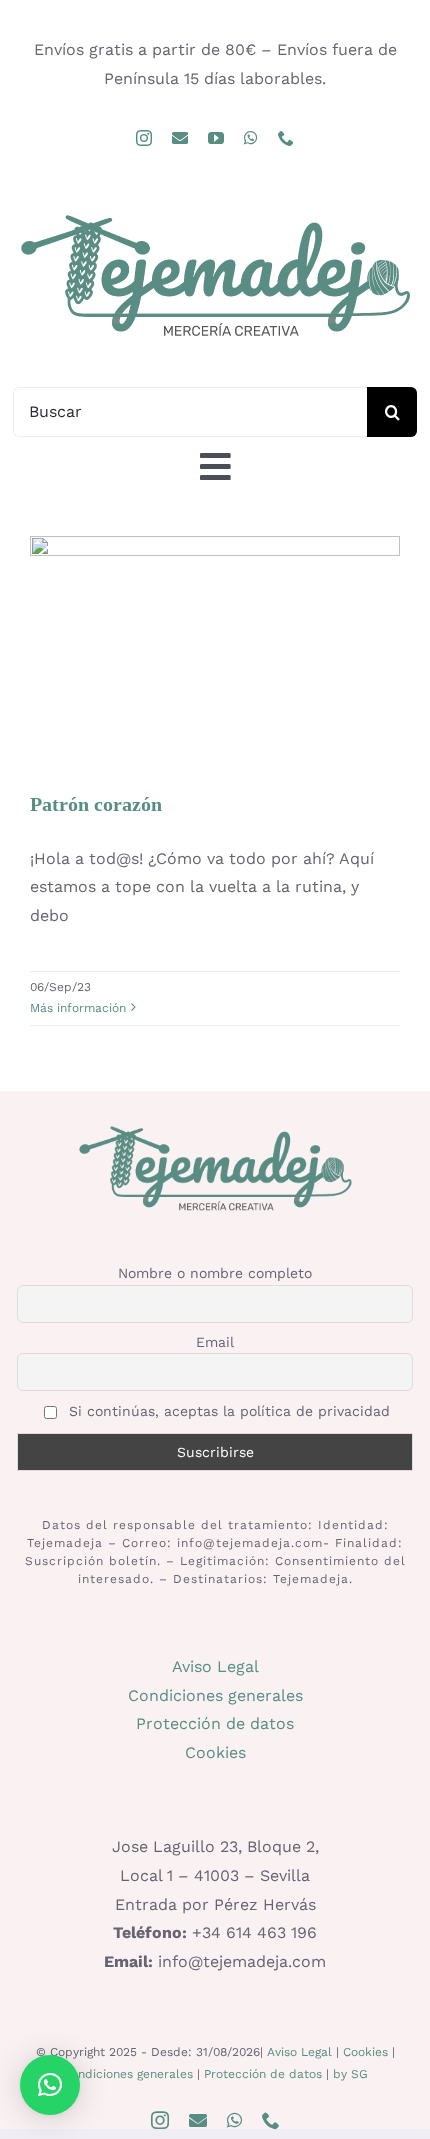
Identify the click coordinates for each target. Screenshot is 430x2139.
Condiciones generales (215, 1695)
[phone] (286, 138)
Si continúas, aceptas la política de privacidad (227, 1411)
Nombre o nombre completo (215, 1273)
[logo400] (215, 213)
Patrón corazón (214, 625)
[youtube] (216, 138)
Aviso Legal (215, 1666)
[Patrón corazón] (215, 653)
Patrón (215, 689)
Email (215, 1342)
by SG (350, 2074)
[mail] (180, 138)
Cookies (215, 1752)
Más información (78, 1008)
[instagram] (144, 138)
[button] (50, 2085)
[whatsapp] (251, 138)
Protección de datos (215, 1723)
